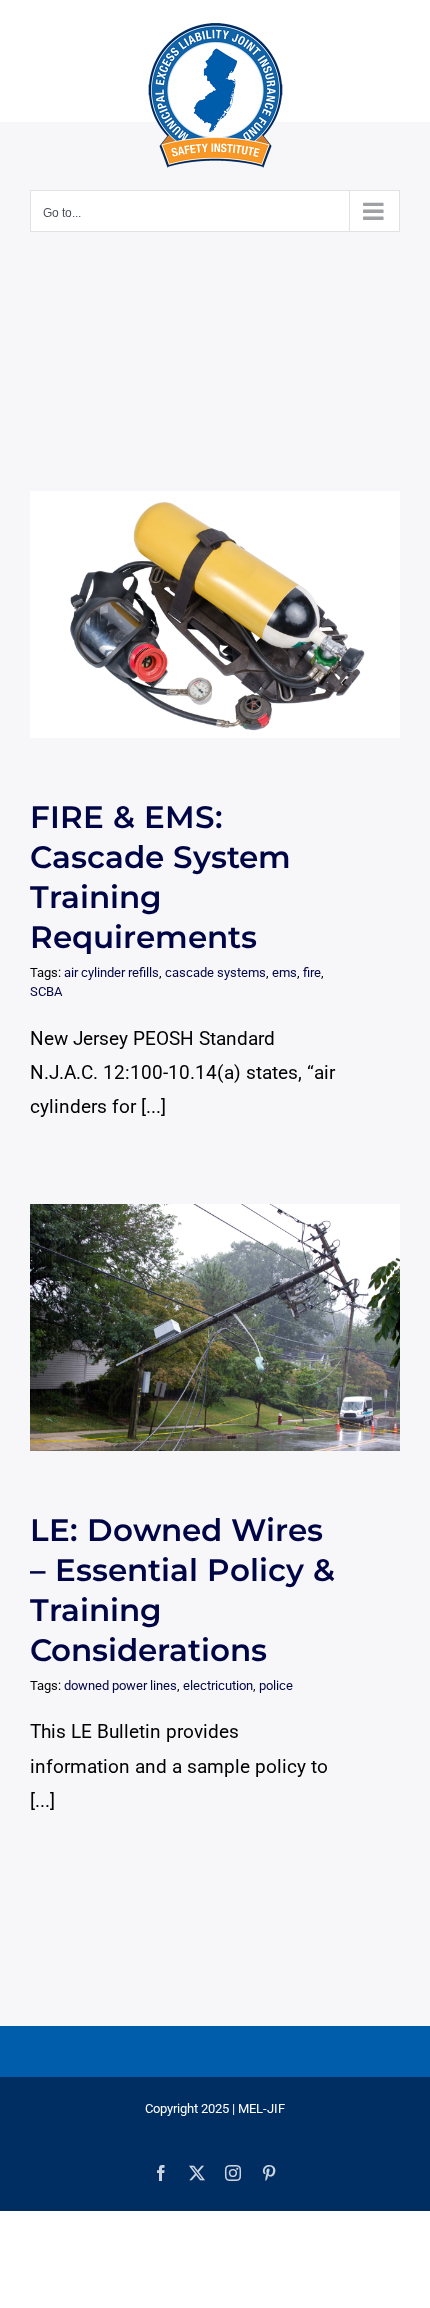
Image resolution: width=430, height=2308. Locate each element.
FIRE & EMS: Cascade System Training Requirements (196, 614)
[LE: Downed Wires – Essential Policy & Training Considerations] (215, 1327)
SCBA (46, 991)
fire (312, 972)
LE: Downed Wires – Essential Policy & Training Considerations (196, 1327)
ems (284, 972)
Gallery (233, 614)
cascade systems (215, 972)
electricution (218, 1685)
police (276, 1685)
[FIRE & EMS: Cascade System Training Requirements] (215, 614)
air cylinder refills (111, 972)
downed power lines (120, 1685)
